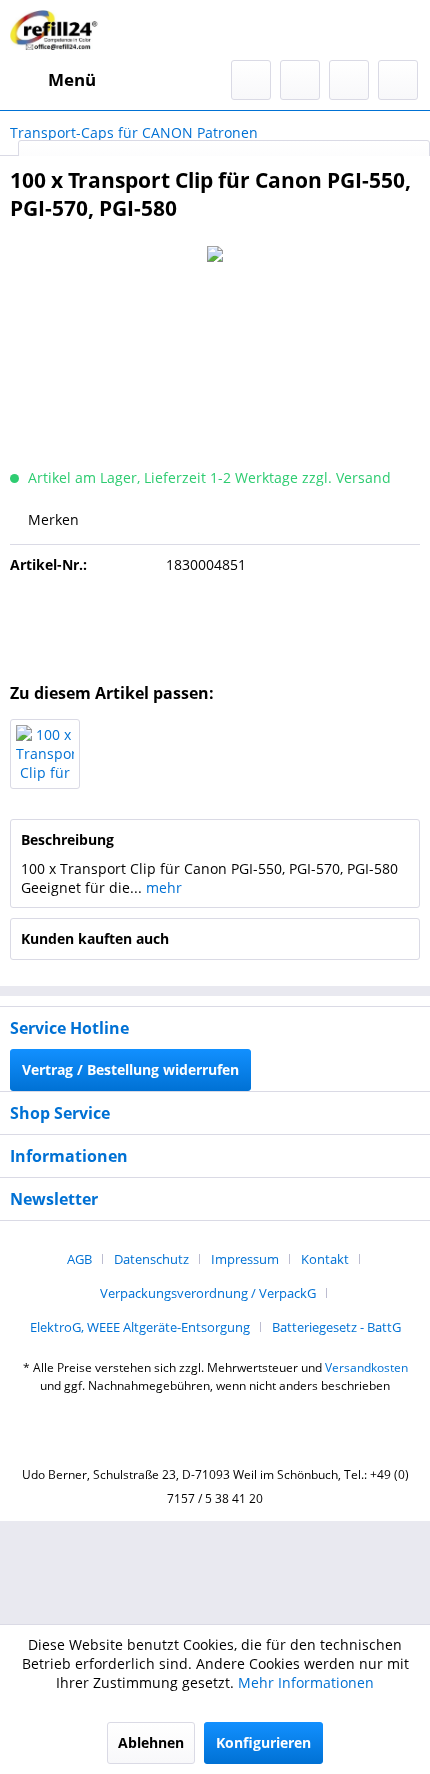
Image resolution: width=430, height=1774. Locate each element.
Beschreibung (67, 839)
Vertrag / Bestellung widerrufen (130, 1069)
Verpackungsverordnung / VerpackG (208, 1293)
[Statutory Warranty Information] (215, 623)
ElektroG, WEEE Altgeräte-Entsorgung (140, 1327)
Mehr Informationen (306, 1682)
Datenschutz (151, 1259)
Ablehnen (151, 1742)
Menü (72, 79)
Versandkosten (366, 1367)
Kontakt (325, 1259)
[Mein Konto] (349, 80)
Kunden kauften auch (95, 938)
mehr (162, 887)
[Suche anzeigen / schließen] (251, 80)
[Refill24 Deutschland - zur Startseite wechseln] (57, 30)
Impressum (245, 1259)
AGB (79, 1259)
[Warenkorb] (398, 80)
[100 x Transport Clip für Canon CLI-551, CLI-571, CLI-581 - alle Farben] (45, 754)
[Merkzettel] (300, 80)
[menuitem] (53, 80)
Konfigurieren (263, 1742)
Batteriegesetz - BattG (336, 1327)
